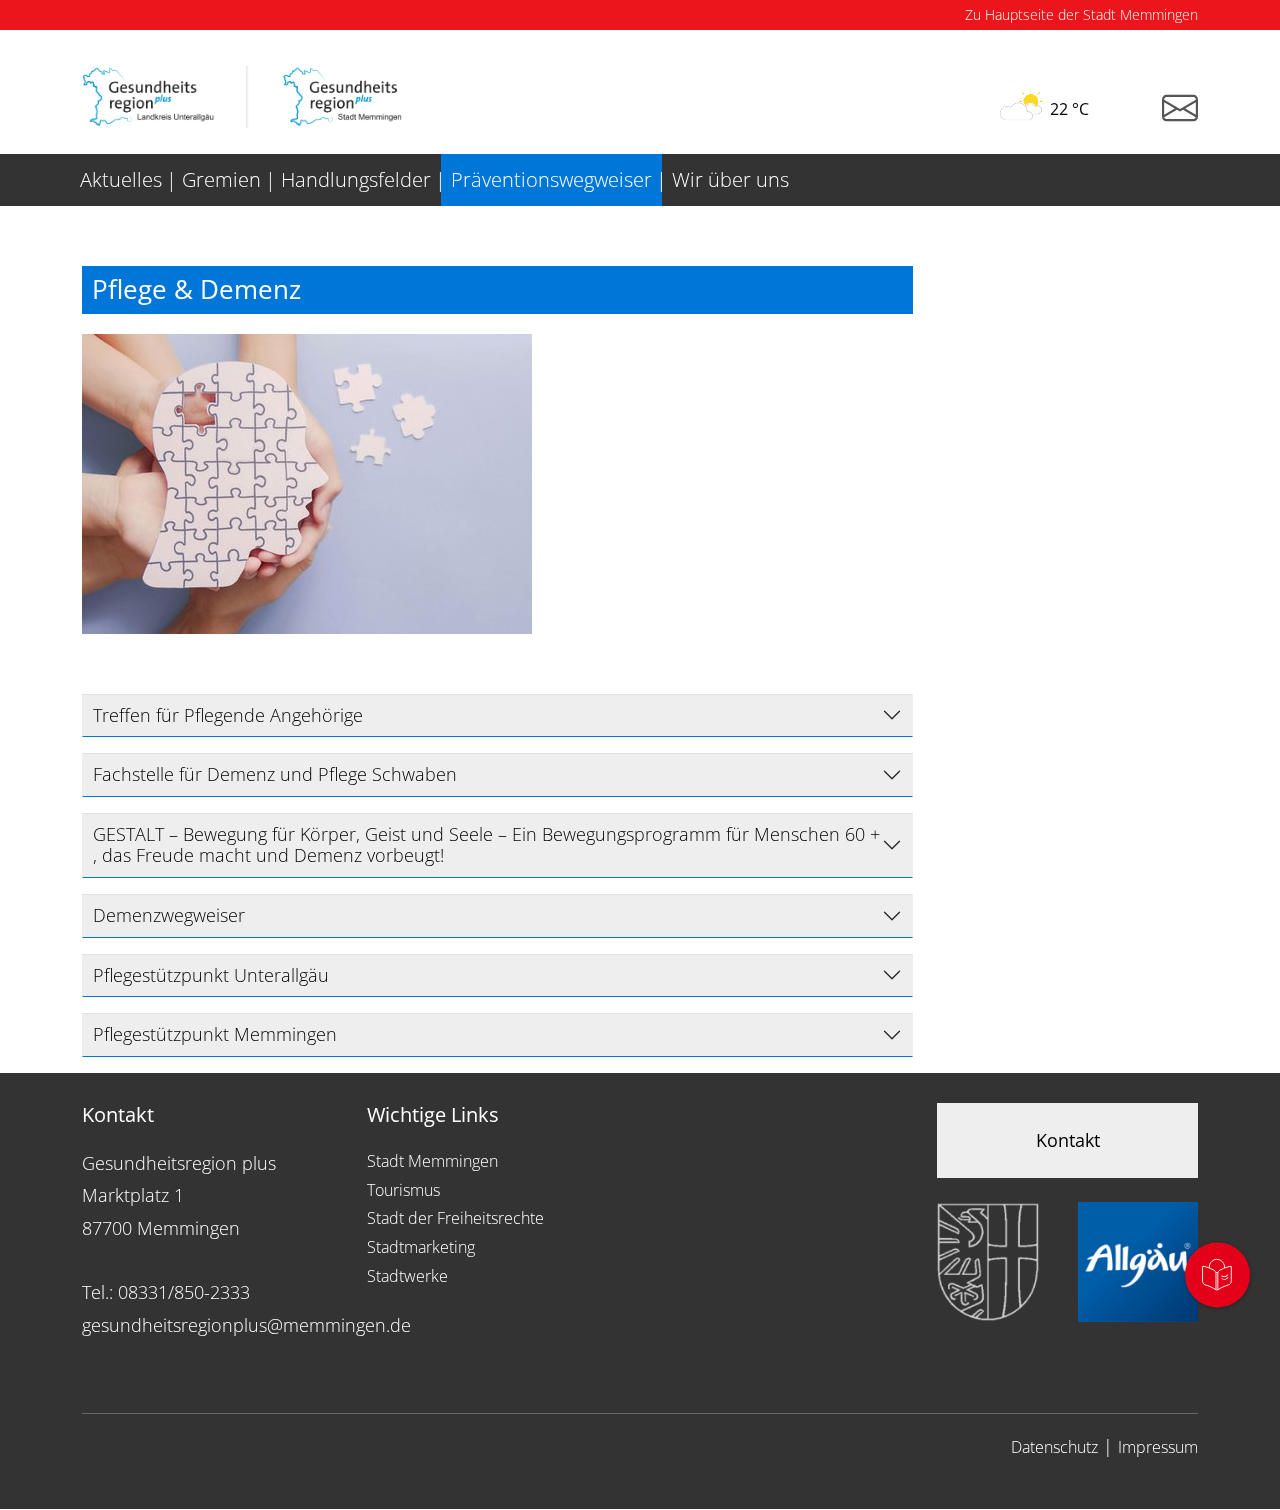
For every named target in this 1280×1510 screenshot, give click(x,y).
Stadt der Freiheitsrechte (455, 1218)
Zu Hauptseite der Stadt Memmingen (1081, 14)
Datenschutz (1054, 1447)
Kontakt (1068, 1140)
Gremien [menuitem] (221, 179)
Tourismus (403, 1190)
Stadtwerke (407, 1276)
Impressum (1158, 1447)
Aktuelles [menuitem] (121, 179)
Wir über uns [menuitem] (730, 179)
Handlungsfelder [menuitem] (356, 179)
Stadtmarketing (421, 1247)
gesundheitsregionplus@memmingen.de (246, 1325)
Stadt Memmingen (432, 1161)
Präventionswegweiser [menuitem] (551, 179)
